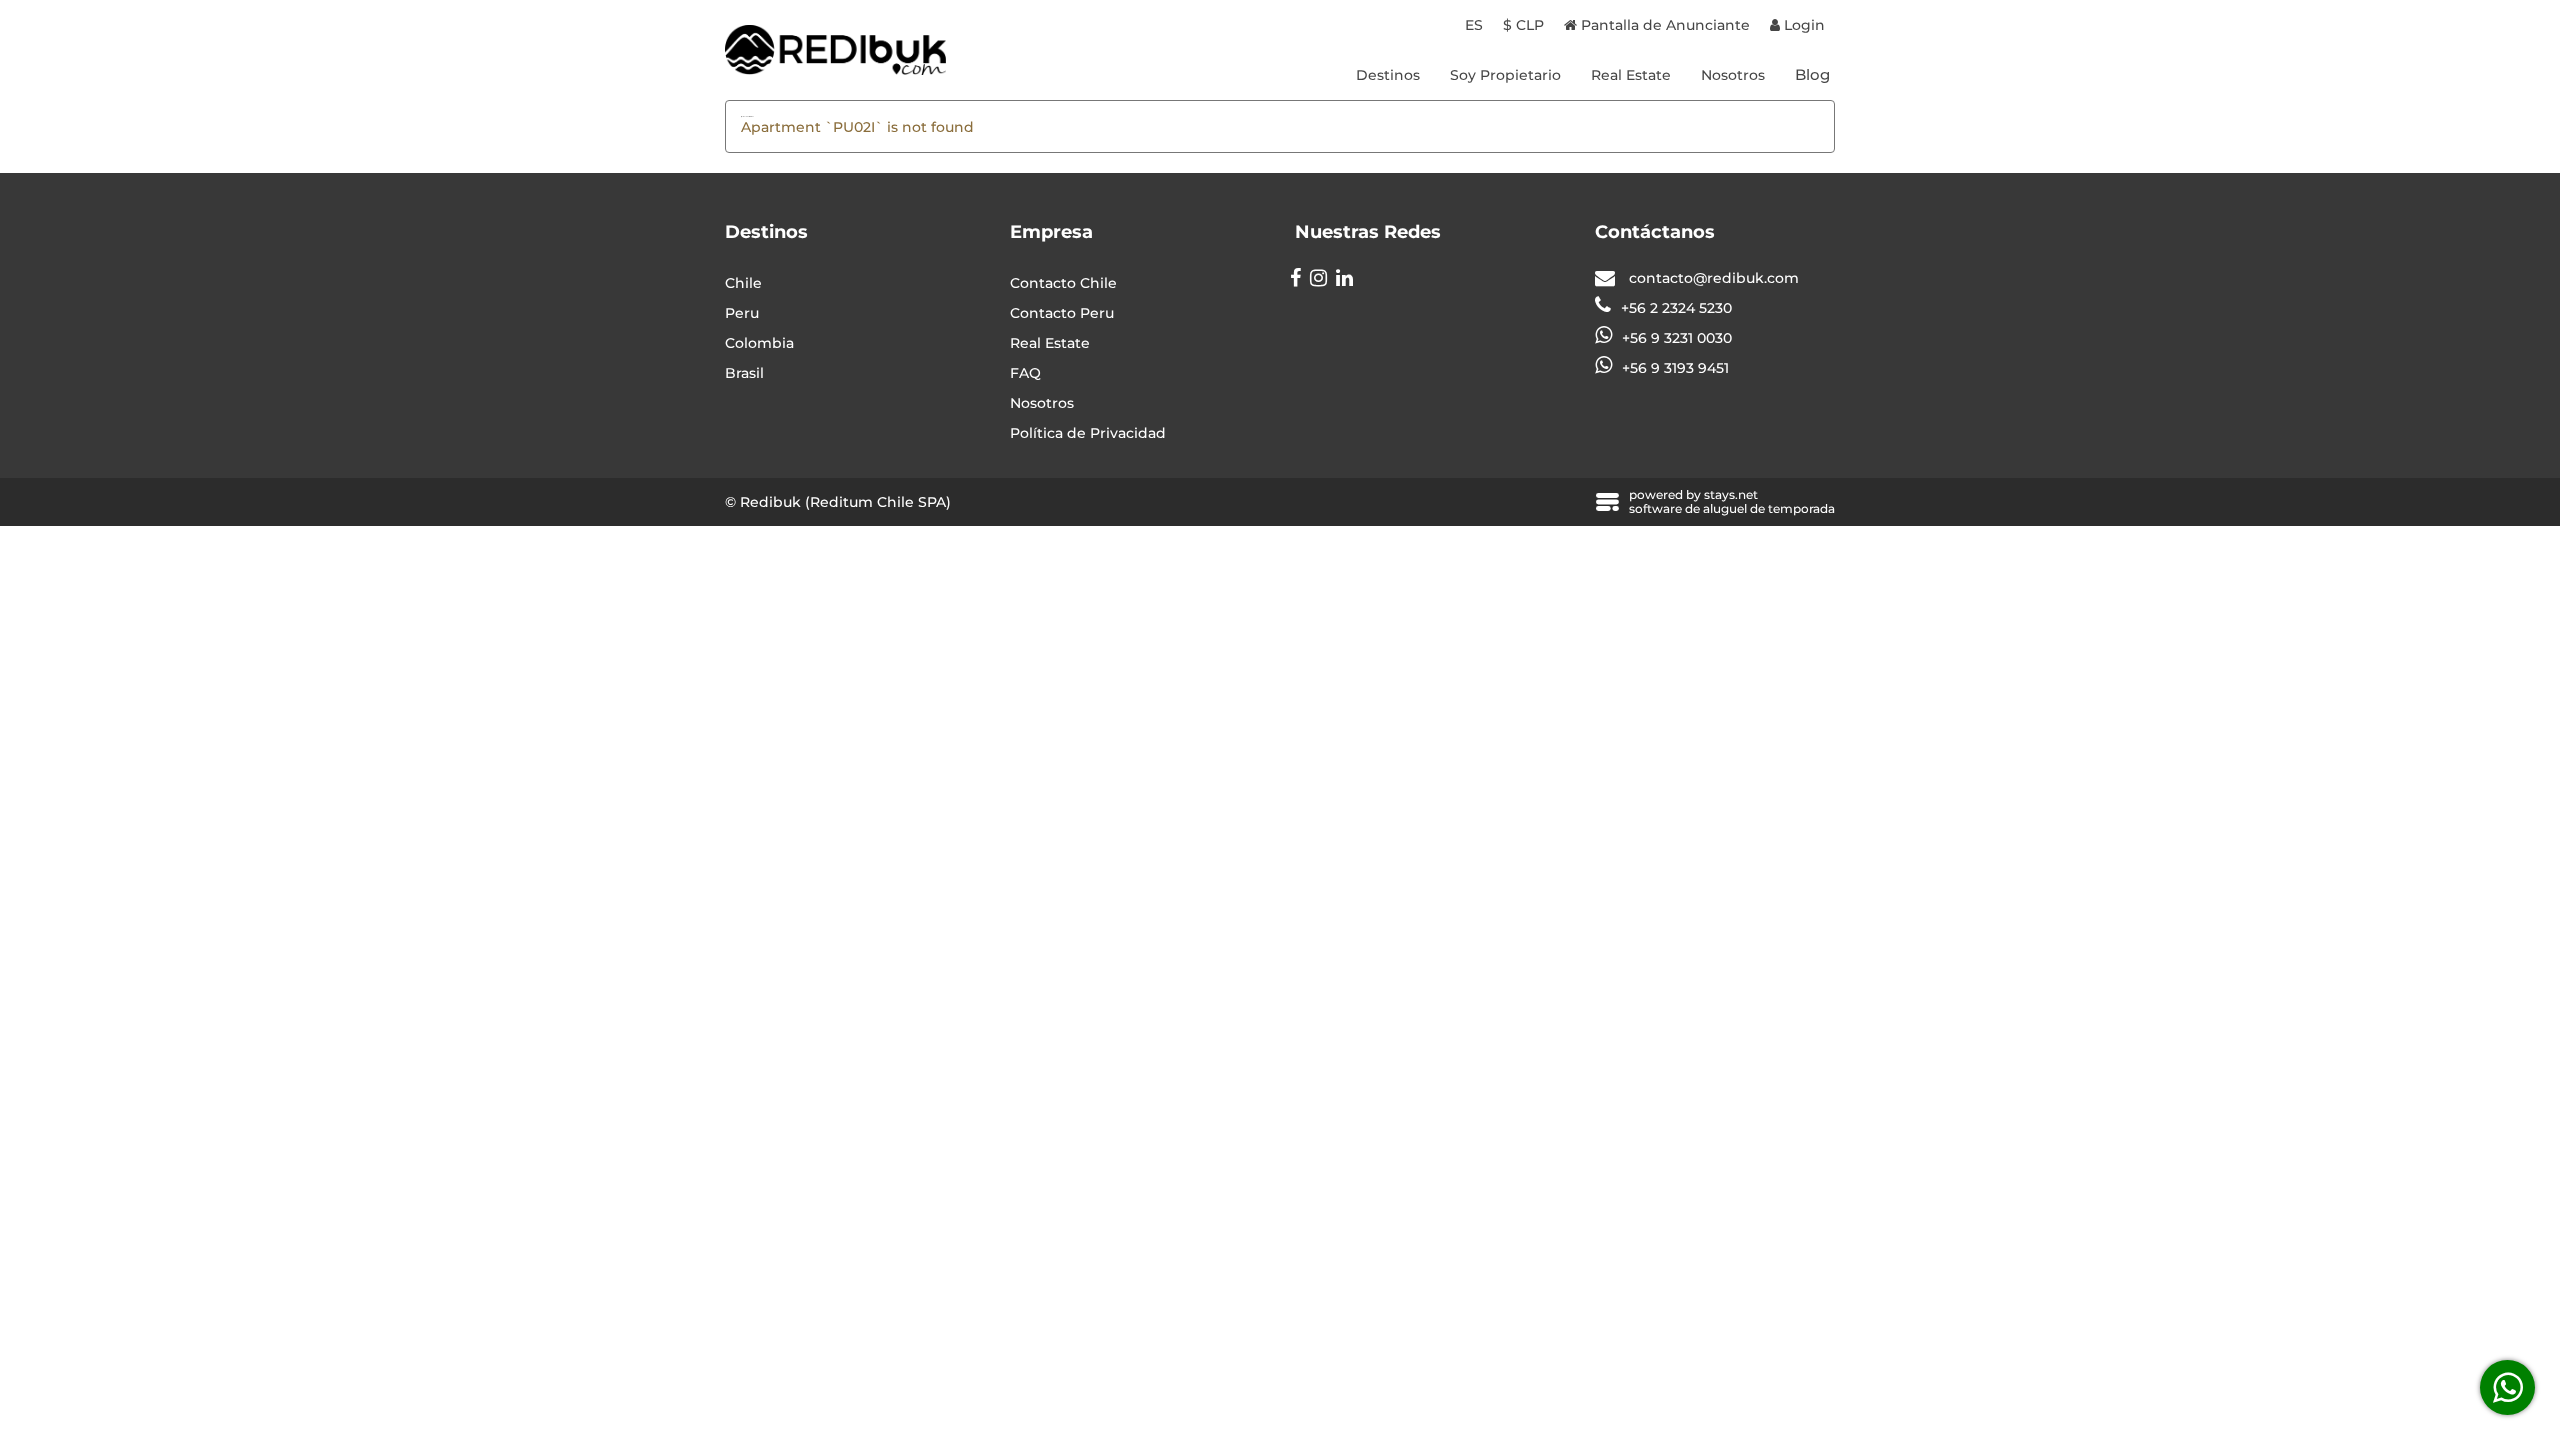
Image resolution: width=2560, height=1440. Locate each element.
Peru (742, 313)
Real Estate (1631, 75)
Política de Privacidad (1088, 433)
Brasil (744, 373)
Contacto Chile (1063, 283)
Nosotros (1733, 75)
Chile (743, 283)
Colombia (759, 343)
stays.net (1731, 494)
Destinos (1388, 75)
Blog (1812, 74)
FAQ (1025, 373)
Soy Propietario (1505, 75)
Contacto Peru (1062, 313)
